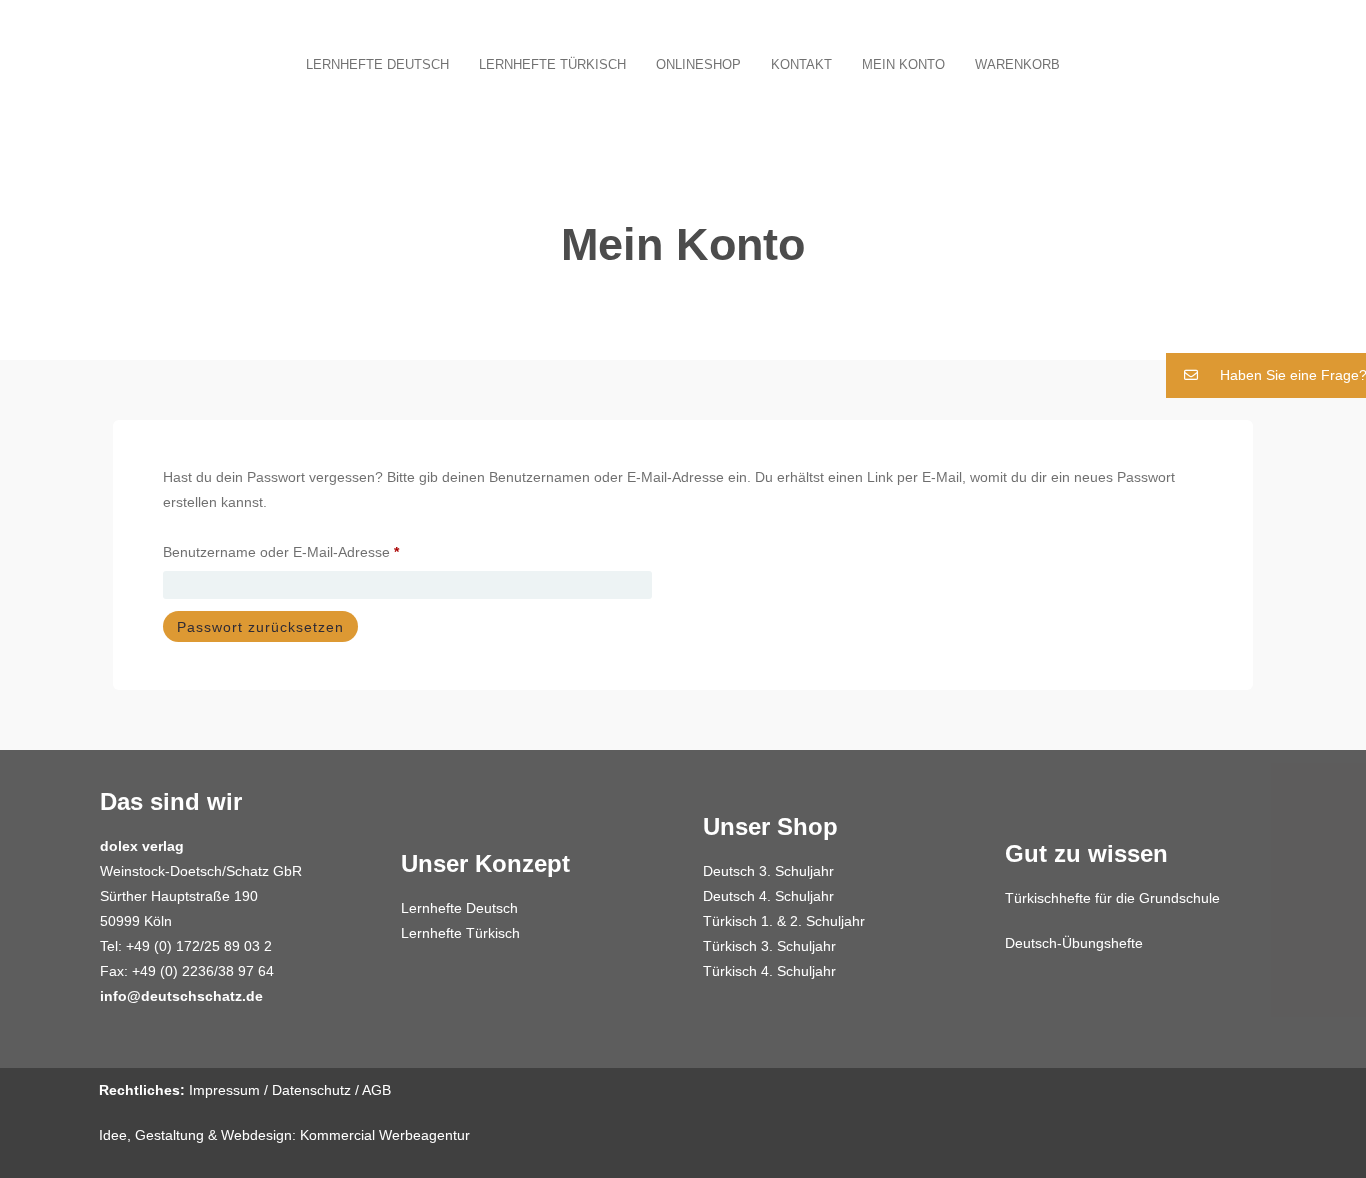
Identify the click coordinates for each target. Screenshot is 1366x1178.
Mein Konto (903, 64)
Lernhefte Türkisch (552, 64)
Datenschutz (311, 1090)
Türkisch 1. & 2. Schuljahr (784, 921)
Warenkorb (1017, 64)
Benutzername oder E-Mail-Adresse (317, 549)
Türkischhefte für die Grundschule (1112, 898)
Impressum (224, 1090)
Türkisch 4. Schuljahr (769, 971)
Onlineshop (698, 64)
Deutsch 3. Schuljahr (768, 871)
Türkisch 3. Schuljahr (769, 946)
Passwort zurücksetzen (260, 627)
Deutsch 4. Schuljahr (768, 896)
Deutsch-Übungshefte (1074, 943)
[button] (1266, 375)
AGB (376, 1090)
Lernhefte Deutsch (377, 64)
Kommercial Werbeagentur (385, 1135)
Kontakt (801, 64)
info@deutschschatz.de (181, 996)
